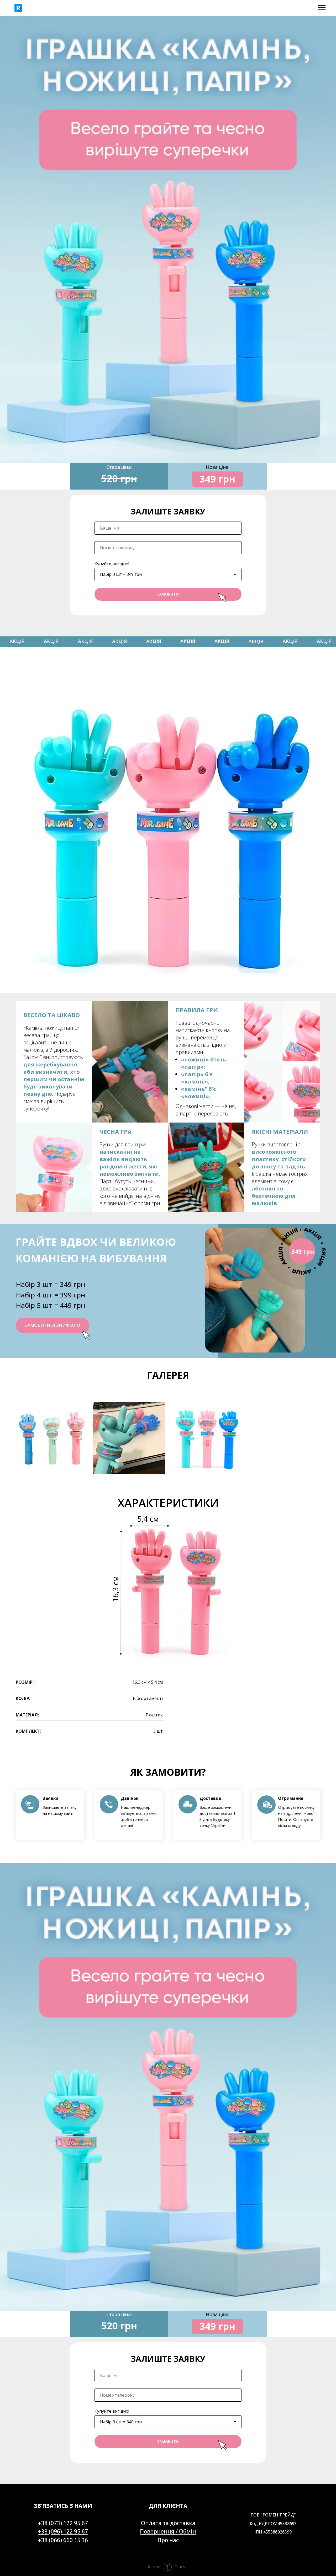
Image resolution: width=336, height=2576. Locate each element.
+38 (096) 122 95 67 (63, 2531)
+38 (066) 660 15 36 (63, 2540)
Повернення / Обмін (168, 2531)
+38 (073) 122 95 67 (63, 2523)
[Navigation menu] (322, 8)
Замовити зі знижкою (52, 1325)
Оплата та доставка (168, 2523)
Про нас (168, 2540)
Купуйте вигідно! (112, 564)
